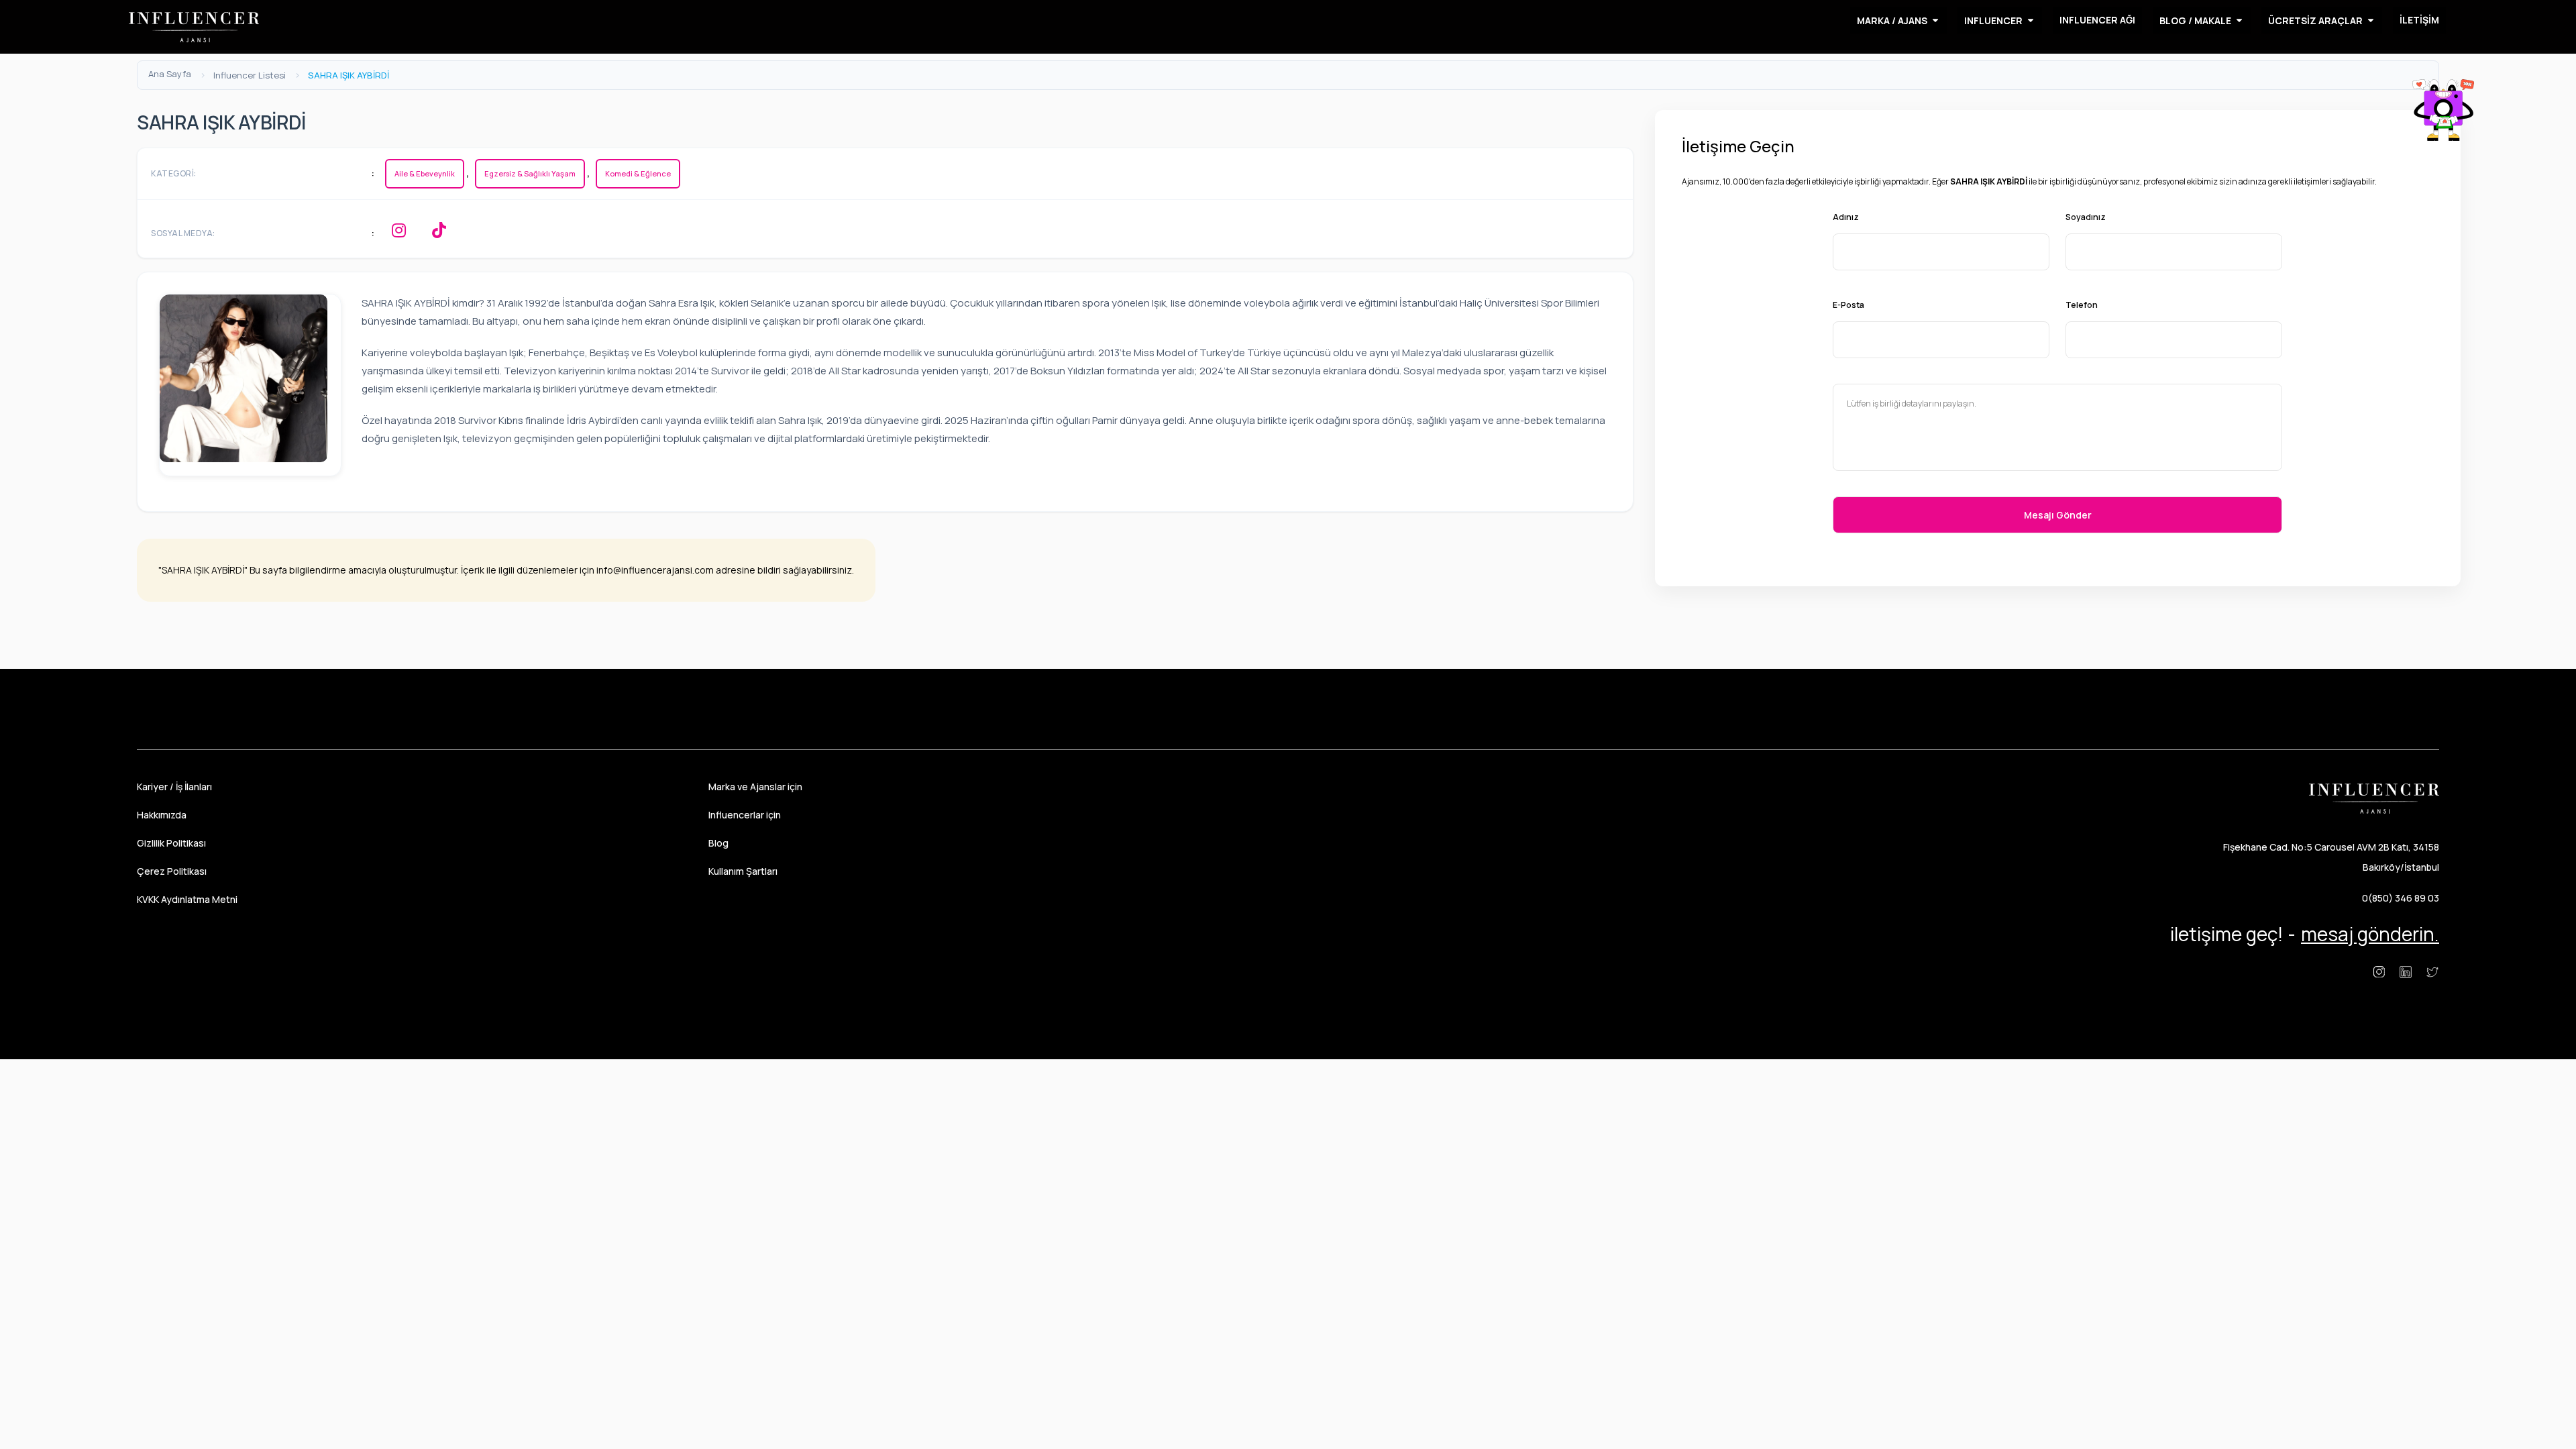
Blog (718, 843)
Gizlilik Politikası (171, 843)
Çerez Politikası (172, 871)
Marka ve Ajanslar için (755, 787)
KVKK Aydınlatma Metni (187, 899)
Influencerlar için (745, 815)
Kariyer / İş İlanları (174, 787)
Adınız (1846, 217)
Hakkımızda (162, 815)
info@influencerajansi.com (655, 570)
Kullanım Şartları (743, 871)
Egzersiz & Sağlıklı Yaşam (530, 173)
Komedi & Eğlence (638, 173)
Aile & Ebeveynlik (425, 173)
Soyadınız (2086, 217)
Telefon (2082, 305)
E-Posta (1848, 305)
